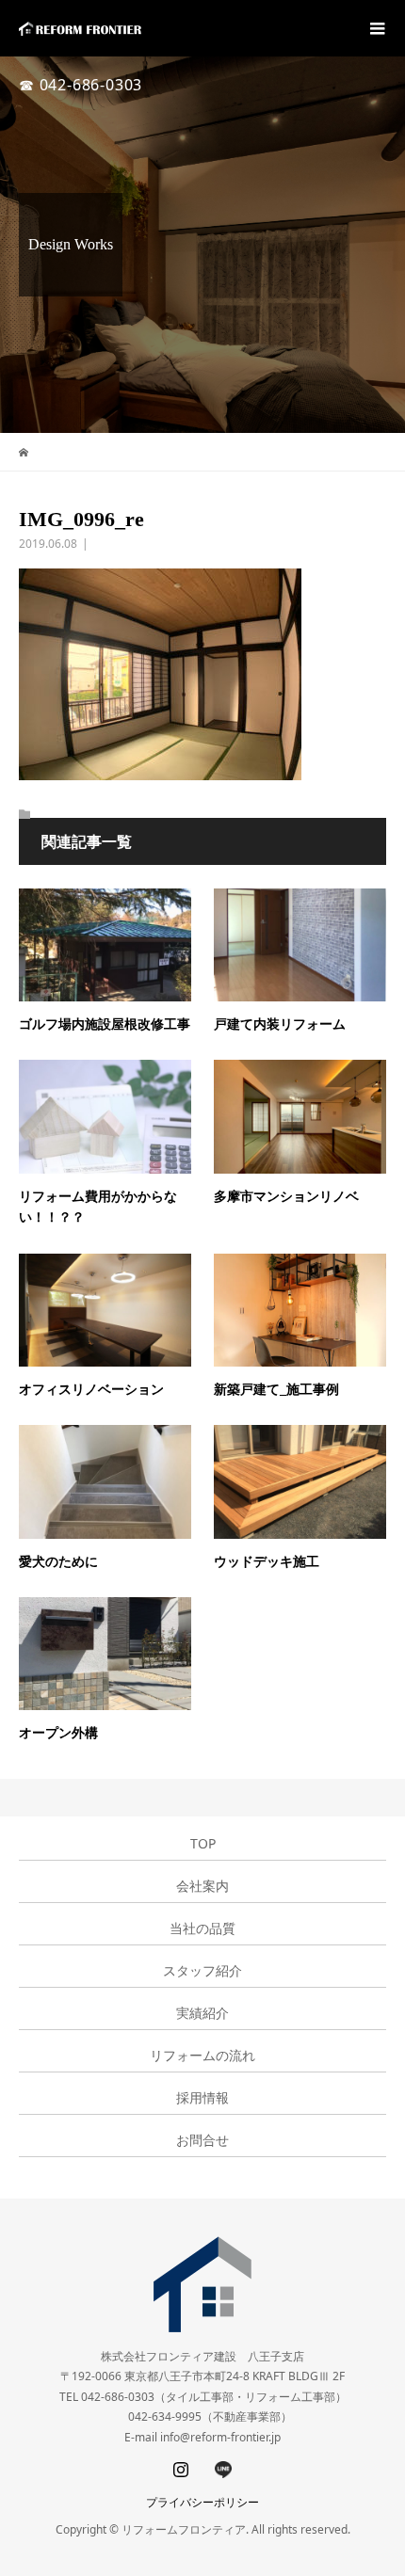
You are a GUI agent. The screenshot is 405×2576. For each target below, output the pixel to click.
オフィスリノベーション (91, 1390)
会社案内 (202, 1886)
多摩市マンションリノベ (286, 1197)
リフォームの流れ (202, 2056)
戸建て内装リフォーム (280, 1024)
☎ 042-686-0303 (81, 85)
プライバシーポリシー (202, 2502)
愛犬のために (58, 1562)
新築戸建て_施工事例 (276, 1390)
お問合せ (202, 2140)
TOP (203, 1844)
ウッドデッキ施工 (267, 1562)
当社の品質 (202, 1928)
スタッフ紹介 (202, 1971)
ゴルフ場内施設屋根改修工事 (105, 1024)
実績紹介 (202, 2013)
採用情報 (202, 2098)
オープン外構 (58, 1733)
